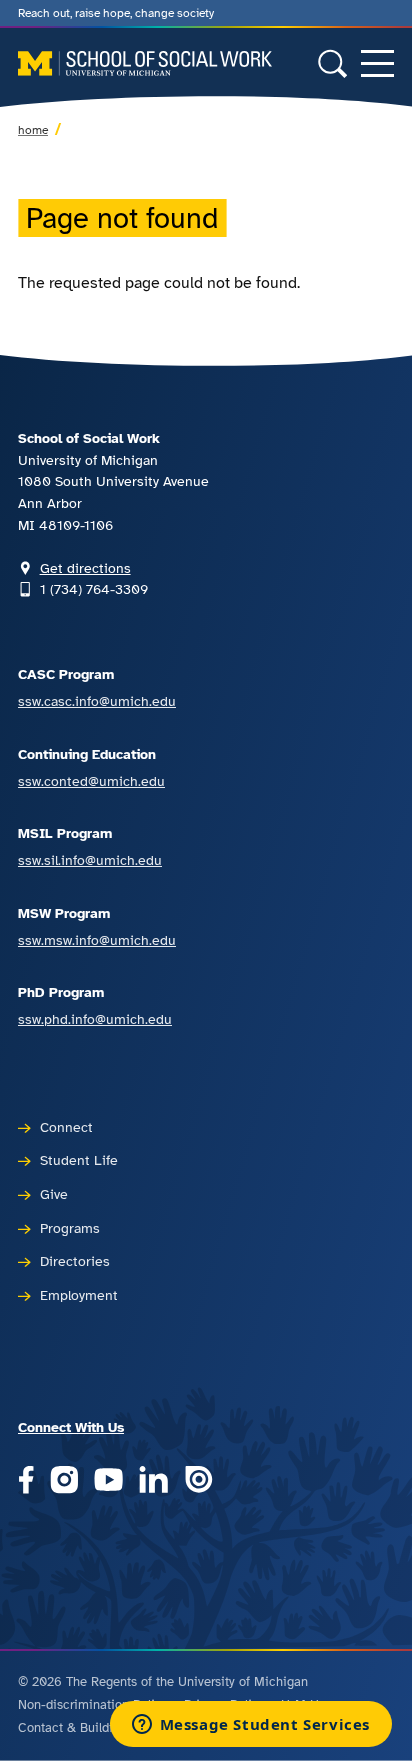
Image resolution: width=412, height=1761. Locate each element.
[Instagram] (64, 1481)
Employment (79, 1295)
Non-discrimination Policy (93, 1705)
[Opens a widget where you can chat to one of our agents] (250, 1726)
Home (33, 130)
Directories (75, 1261)
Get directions (85, 568)
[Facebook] (26, 1481)
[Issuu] (198, 1481)
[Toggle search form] (332, 63)
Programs (70, 1228)
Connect (66, 1127)
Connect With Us (71, 1427)
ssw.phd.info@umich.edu (95, 1019)
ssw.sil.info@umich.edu (90, 860)
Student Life (79, 1160)
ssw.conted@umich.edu (91, 781)
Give (54, 1194)
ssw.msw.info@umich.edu (97, 940)
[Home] (145, 63)
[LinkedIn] (153, 1481)
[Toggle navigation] (377, 63)
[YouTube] (108, 1481)
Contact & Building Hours (91, 1728)
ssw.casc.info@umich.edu (97, 701)
